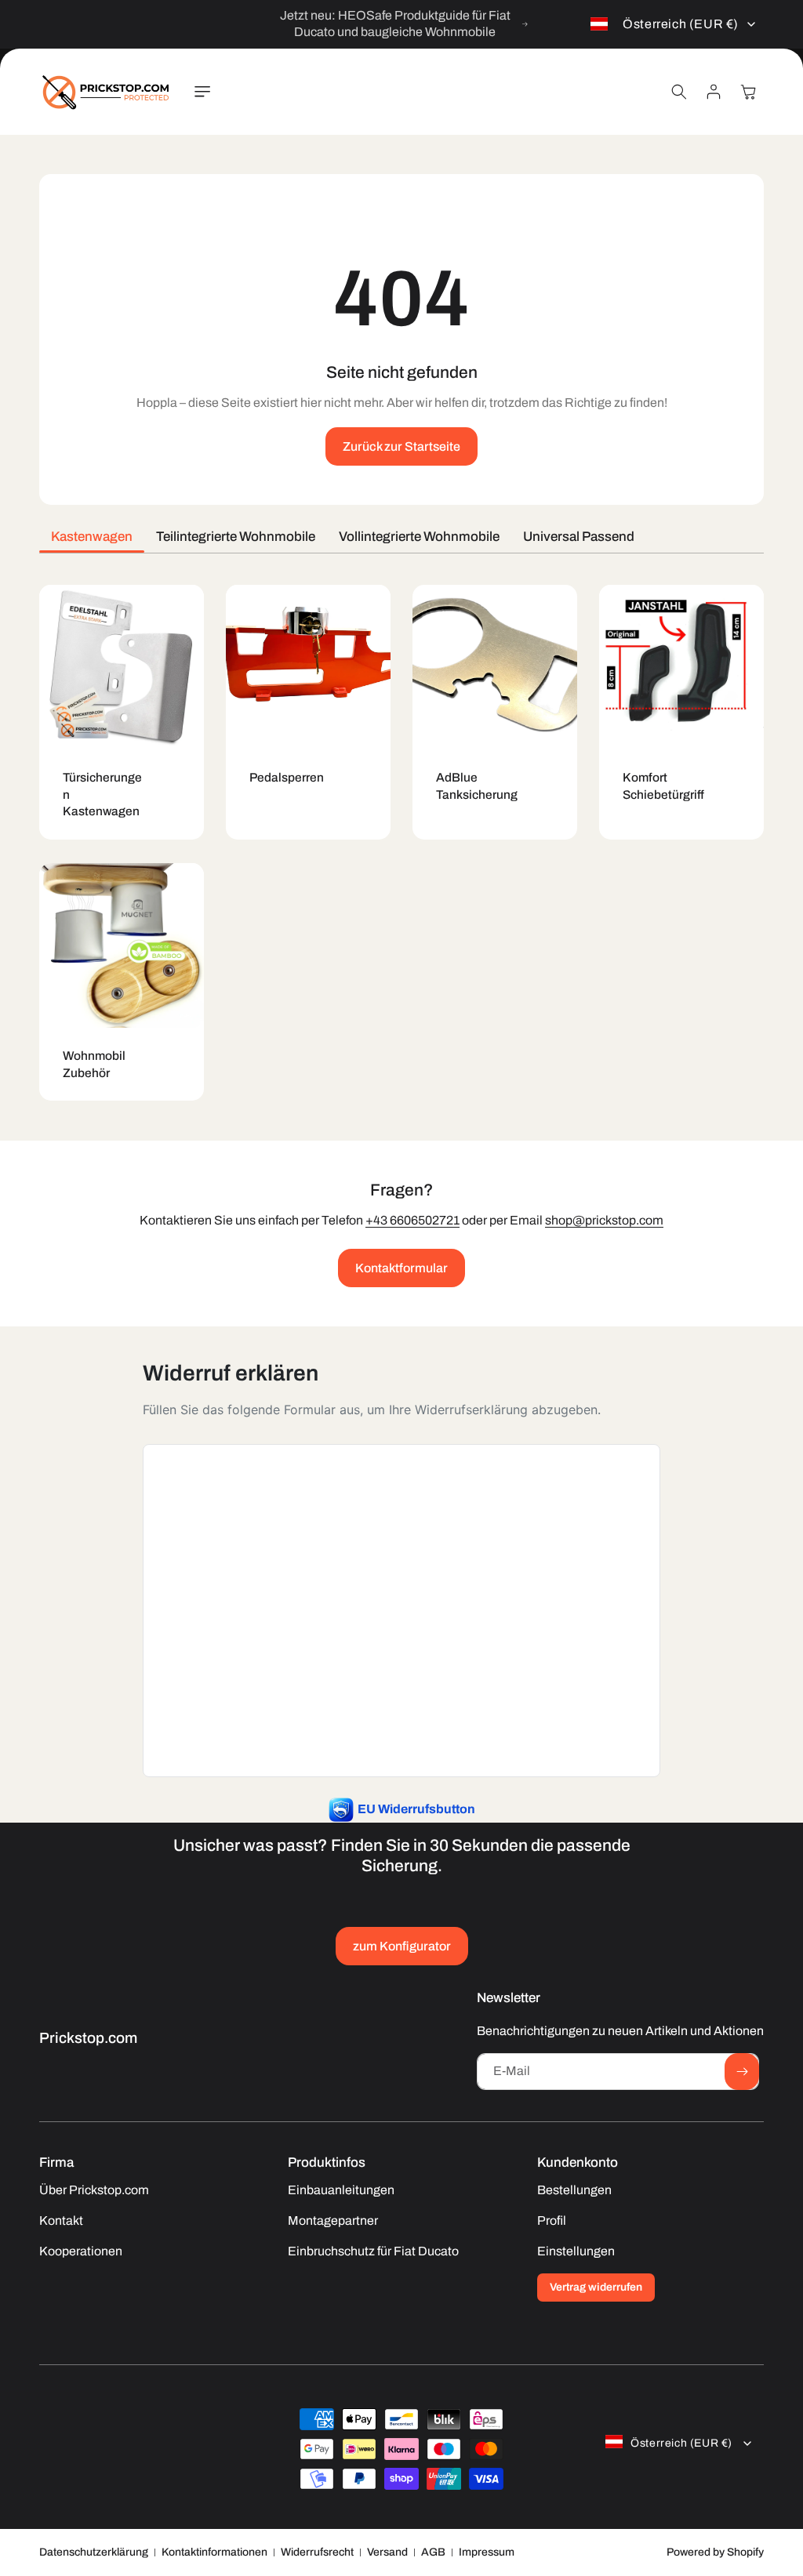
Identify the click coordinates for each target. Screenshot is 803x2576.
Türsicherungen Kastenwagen (102, 794)
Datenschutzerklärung (94, 2552)
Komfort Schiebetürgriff (663, 786)
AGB (433, 2552)
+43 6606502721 (412, 1220)
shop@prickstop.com (604, 1220)
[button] (202, 92)
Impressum (487, 2552)
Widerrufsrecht (317, 2552)
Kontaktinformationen (214, 2552)
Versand (387, 2552)
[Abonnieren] (742, 2072)
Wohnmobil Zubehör (94, 1064)
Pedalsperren (287, 777)
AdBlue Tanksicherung (477, 786)
